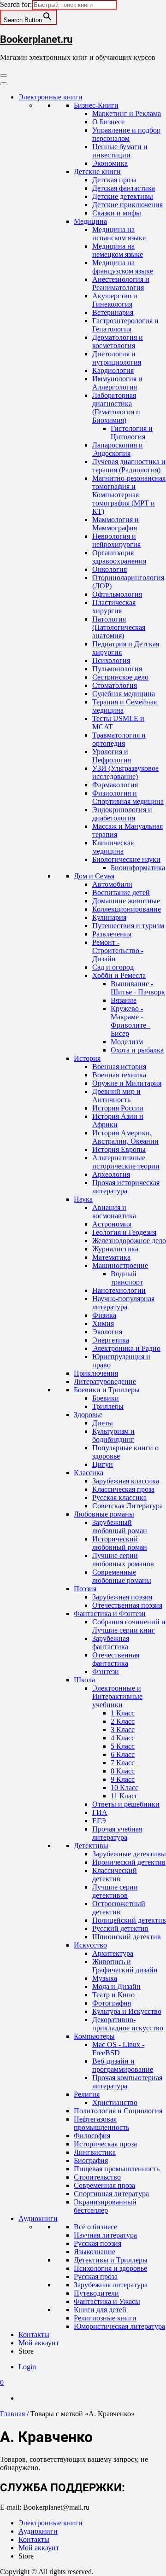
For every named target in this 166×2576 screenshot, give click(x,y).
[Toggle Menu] (4, 84)
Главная (12, 2414)
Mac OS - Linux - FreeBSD (118, 2049)
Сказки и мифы (117, 213)
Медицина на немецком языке (118, 250)
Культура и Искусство (127, 2011)
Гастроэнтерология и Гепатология (125, 325)
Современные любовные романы (122, 1576)
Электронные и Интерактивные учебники (117, 1696)
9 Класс (123, 1779)
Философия (92, 2136)
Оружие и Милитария (127, 1083)
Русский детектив (120, 1928)
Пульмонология (117, 669)
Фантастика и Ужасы (107, 2301)
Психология (111, 660)
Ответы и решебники (126, 1804)
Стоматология (115, 685)
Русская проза (96, 2277)
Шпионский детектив (127, 1937)
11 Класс (124, 1796)
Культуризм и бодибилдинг (113, 1435)
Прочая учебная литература (117, 1833)
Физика (104, 1315)
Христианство (115, 2102)
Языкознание (95, 2252)
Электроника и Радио (126, 1348)
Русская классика (119, 1497)
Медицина (90, 221)
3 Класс (123, 1730)
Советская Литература (127, 1506)
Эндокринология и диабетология (122, 814)
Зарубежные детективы (129, 1854)
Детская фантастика (124, 188)
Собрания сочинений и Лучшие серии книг (129, 1626)
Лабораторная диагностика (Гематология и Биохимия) (116, 408)
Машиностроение (120, 1265)
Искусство (90, 1945)
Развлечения (112, 934)
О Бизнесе (108, 122)
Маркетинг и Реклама (127, 113)
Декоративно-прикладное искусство (128, 2024)
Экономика (110, 163)
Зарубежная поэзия (122, 1597)
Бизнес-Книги (96, 105)
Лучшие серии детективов (115, 1891)
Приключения (96, 1373)
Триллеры (108, 1406)
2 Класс (123, 1721)
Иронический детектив (129, 1862)
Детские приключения (127, 205)
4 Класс (123, 1738)
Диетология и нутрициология (117, 358)
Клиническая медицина (113, 847)
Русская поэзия (98, 2243)
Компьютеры (94, 2036)
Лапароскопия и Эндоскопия (118, 449)
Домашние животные (126, 901)
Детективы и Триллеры (111, 2260)
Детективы (91, 1846)
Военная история (119, 1067)
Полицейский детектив (129, 1920)
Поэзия (85, 1589)
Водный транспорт (127, 1278)
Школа (84, 1680)
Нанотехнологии (119, 1290)
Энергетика (111, 1340)
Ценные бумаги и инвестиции (120, 151)
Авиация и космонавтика (114, 1212)
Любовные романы (104, 1514)
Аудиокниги (38, 2218)
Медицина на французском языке (123, 267)
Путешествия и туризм (128, 926)
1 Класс (123, 1713)
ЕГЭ (99, 1821)
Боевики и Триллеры (107, 1390)
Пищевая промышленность (117, 2169)
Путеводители (96, 2293)
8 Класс (123, 1771)
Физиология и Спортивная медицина (128, 797)
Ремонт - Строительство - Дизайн (118, 951)
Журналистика (115, 1249)
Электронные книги (50, 97)
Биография (91, 2160)
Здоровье (88, 1415)
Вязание (124, 1000)
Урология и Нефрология (112, 756)
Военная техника (119, 1075)
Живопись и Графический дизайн (125, 1966)
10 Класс (125, 1788)
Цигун (103, 1464)
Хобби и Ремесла (119, 975)
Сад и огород (113, 967)
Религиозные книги (105, 2318)
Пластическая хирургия (114, 607)
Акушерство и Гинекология (115, 300)
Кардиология (113, 370)
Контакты (34, 2335)
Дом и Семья (94, 876)
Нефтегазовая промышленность (101, 2123)
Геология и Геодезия (124, 1232)
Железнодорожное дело (129, 1241)
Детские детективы (123, 196)
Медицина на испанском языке (119, 234)
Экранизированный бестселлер (105, 2206)
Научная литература (105, 2235)
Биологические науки (126, 859)
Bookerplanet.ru (36, 39)
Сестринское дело (120, 677)
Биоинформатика (138, 868)
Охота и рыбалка (137, 1050)
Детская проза (114, 180)
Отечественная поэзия (127, 1605)
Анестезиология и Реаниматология (121, 283)
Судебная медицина (124, 694)
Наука (83, 1199)
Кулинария (109, 917)
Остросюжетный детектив (119, 1908)
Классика (89, 1473)
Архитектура (113, 1953)
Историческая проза (105, 2144)
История (87, 1058)
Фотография (112, 2003)
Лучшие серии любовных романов (123, 1560)
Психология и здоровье (110, 2268)
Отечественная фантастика (116, 1659)
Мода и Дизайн (116, 1986)
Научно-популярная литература (123, 1303)
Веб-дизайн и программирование (123, 2065)
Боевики (106, 1398)
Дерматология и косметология (118, 341)
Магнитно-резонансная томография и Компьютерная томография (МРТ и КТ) (129, 495)
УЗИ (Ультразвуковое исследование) (125, 772)
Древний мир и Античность (116, 1096)
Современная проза (104, 2185)
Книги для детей (100, 2310)
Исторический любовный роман (120, 1543)
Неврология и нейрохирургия (116, 540)
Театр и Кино (113, 1995)
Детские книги (97, 172)
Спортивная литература (111, 2194)
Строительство (97, 2177)
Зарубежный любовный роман (120, 1526)
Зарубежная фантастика (111, 1643)
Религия (87, 2094)
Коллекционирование (127, 909)
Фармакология (115, 785)
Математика (111, 1257)
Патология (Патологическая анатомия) (119, 627)
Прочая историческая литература (126, 1187)
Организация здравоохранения (119, 557)
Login (27, 2367)
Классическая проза (123, 1489)
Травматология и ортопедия (119, 739)
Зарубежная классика (126, 1481)
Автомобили (112, 884)
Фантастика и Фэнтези (110, 1614)
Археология (111, 1174)
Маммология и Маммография (116, 524)
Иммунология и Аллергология (117, 383)
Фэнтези (106, 1672)
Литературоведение (105, 1381)
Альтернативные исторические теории (126, 1162)
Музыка (105, 1978)
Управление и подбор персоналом (126, 134)
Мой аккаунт (39, 2343)
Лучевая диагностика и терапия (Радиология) (129, 466)
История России (118, 1108)
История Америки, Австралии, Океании (125, 1137)
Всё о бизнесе (95, 2227)
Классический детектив (115, 1875)
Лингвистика (95, 2152)
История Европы (119, 1149)
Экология (107, 1332)
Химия (103, 1323)
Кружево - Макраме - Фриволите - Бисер (130, 1021)
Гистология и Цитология (132, 433)
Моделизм (127, 1042)
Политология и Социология (118, 2111)
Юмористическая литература (119, 2326)
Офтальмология (117, 594)
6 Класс (123, 1754)
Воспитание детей (121, 893)
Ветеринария (113, 312)
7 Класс (123, 1763)
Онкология (110, 569)
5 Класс (123, 1746)
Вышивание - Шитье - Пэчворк (138, 988)
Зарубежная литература (111, 2285)
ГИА (100, 1812)
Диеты (103, 1423)
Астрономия (112, 1224)
